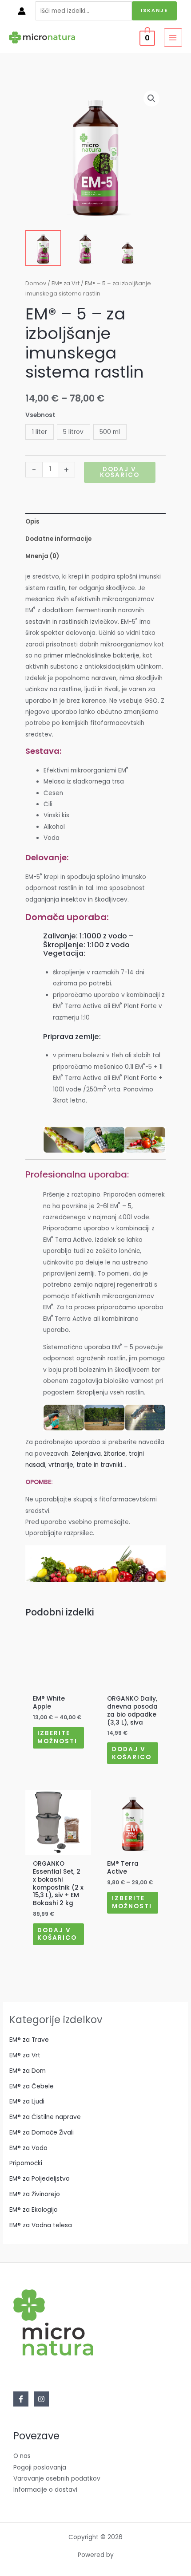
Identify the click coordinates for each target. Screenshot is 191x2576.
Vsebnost (40, 415)
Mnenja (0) (42, 556)
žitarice (115, 1454)
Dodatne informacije (58, 539)
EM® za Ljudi (27, 2101)
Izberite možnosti (57, 1737)
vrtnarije (61, 1465)
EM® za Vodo (28, 2148)
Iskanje (154, 10)
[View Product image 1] (43, 248)
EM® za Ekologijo (34, 2210)
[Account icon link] (22, 11)
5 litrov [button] (73, 432)
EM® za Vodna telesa (41, 2225)
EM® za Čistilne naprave (45, 2117)
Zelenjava (86, 1454)
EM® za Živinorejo (35, 2194)
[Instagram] (41, 2399)
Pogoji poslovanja (40, 2468)
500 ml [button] (110, 432)
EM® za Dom (28, 2071)
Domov (36, 283)
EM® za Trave (29, 2040)
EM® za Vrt (66, 283)
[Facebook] (21, 2399)
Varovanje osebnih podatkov (57, 2479)
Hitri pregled (58, 1684)
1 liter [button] (40, 432)
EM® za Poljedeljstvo (40, 2179)
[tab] (95, 522)
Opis (32, 522)
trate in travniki (99, 1465)
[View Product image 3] (127, 248)
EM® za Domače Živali (42, 2133)
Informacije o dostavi (45, 2490)
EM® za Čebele (32, 2086)
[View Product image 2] (85, 248)
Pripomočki (26, 2163)
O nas (22, 2456)
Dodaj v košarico (120, 472)
